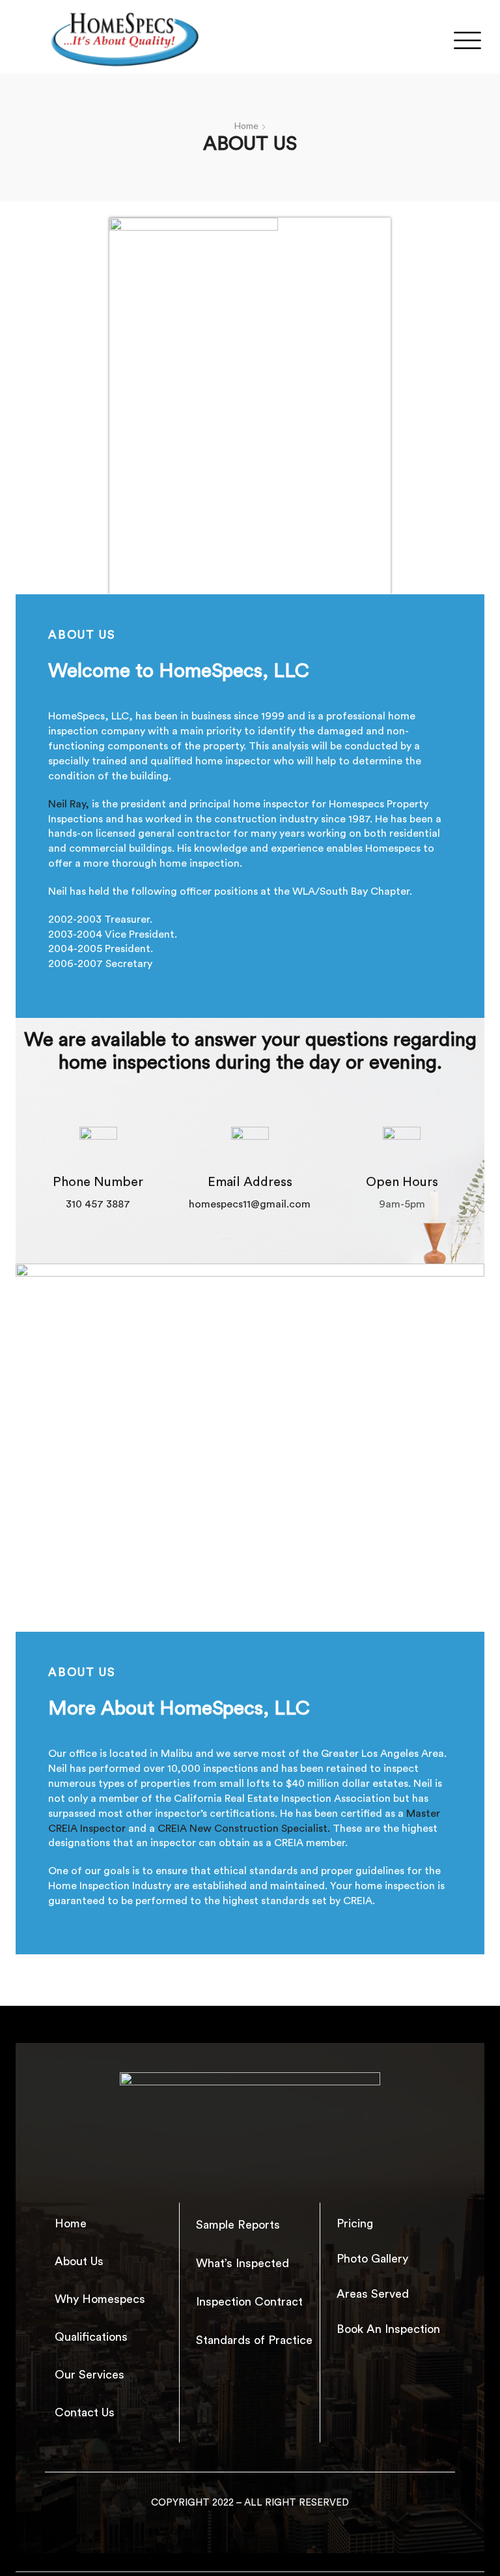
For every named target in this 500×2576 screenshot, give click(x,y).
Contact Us (85, 2412)
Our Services (90, 2375)
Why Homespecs (100, 2299)
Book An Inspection (388, 2329)
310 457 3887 (98, 1204)
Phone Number (98, 1182)
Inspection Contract (249, 2302)
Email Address (250, 1182)
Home (246, 125)
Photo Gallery (372, 2259)
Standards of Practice (254, 2340)
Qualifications (91, 2337)
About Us (79, 2261)
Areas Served (373, 2294)
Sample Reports (238, 2225)
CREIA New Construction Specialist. (244, 1829)
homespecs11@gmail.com (250, 1204)
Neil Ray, (69, 804)
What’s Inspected (243, 2263)
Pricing (355, 2223)
